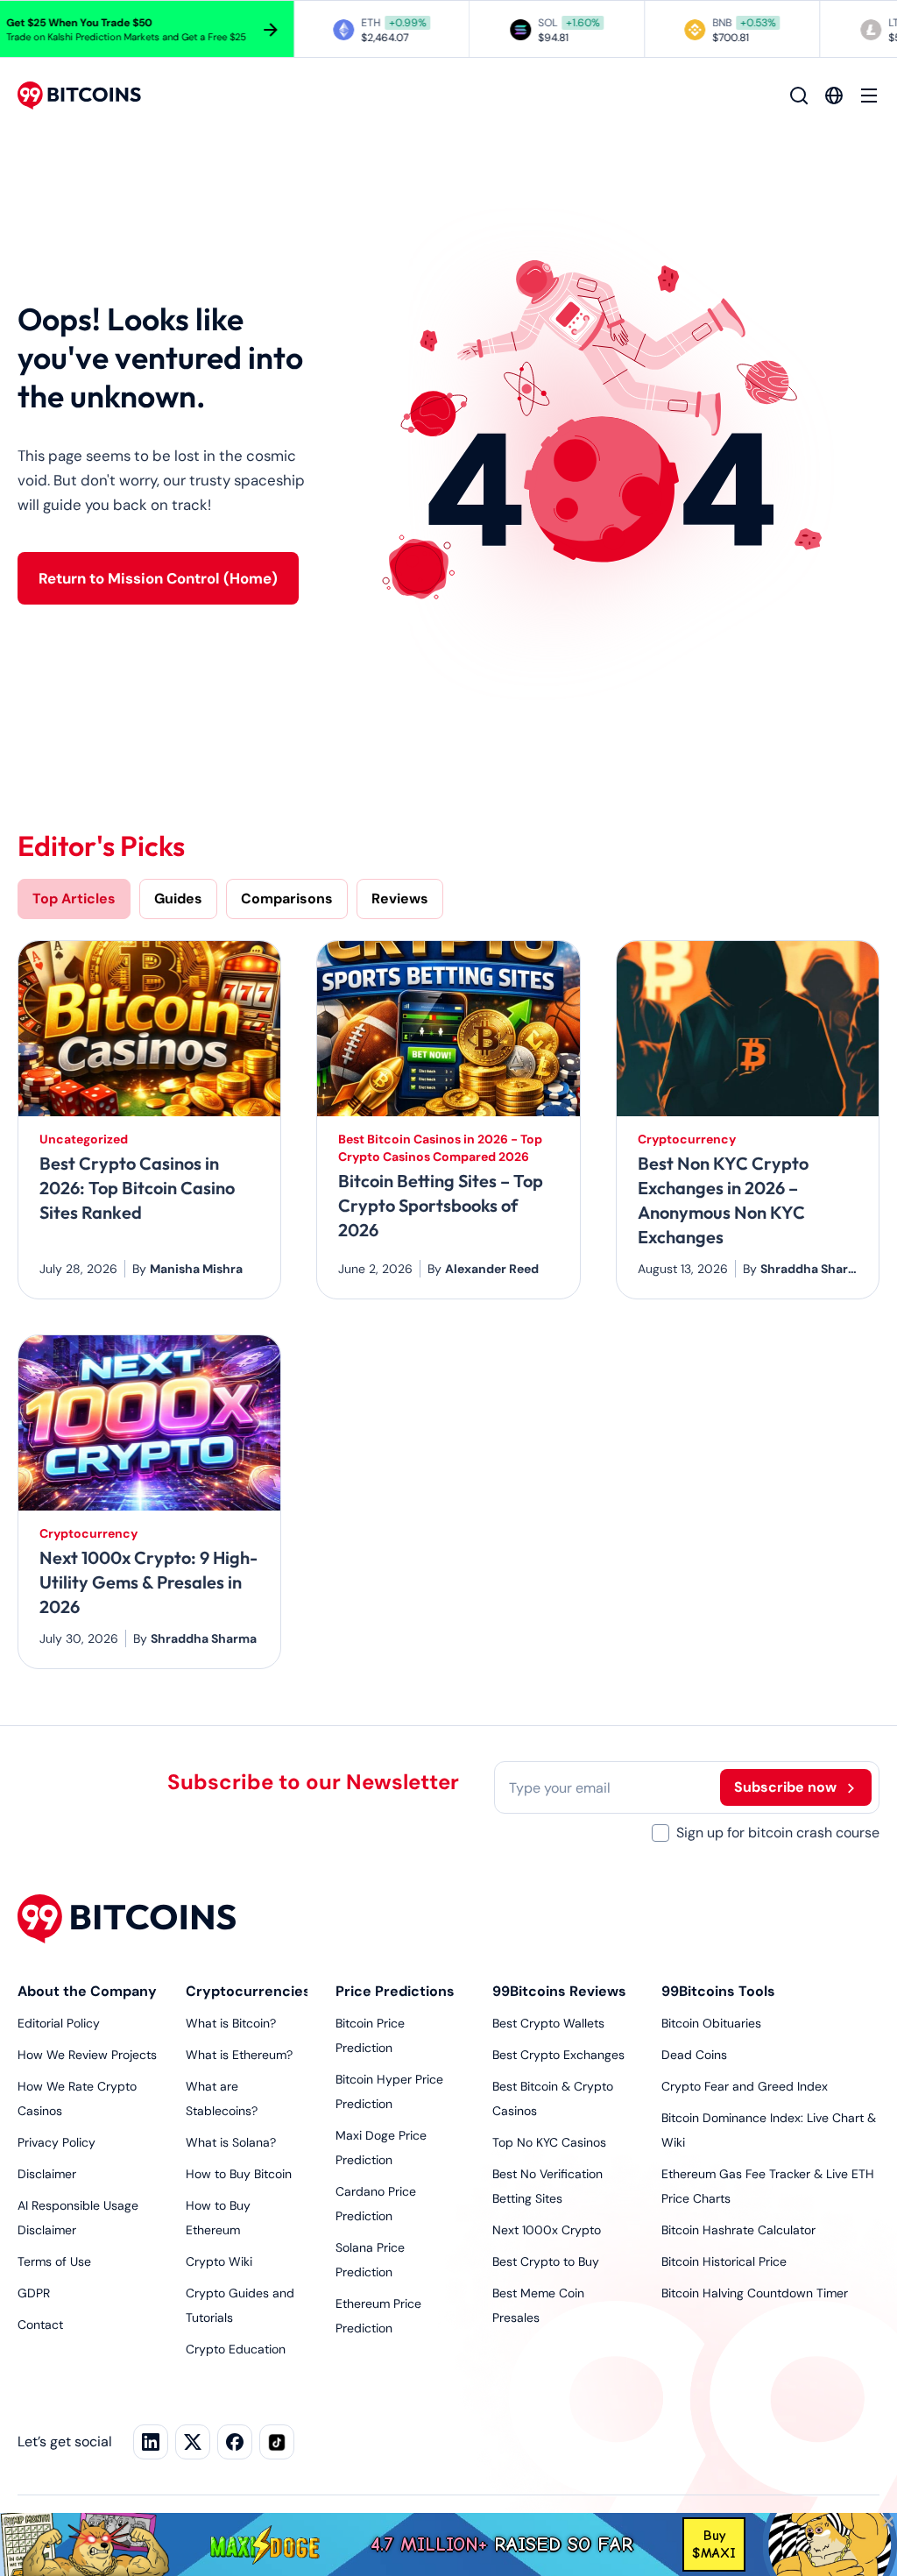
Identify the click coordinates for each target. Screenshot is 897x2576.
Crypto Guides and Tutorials (240, 2305)
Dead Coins (694, 2055)
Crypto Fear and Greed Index (745, 2086)
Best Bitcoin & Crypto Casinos (553, 2098)
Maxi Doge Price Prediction (381, 2148)
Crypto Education (236, 2349)
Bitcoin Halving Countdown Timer (755, 2293)
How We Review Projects (87, 2055)
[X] (193, 2442)
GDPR (34, 2293)
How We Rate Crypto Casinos (77, 2098)
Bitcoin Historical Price (724, 2261)
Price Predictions (395, 1991)
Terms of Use (54, 2261)
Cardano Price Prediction (376, 2204)
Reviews (400, 899)
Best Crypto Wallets (548, 2023)
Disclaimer (47, 2174)
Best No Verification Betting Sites (547, 2186)
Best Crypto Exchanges (558, 2055)
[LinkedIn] (151, 2442)
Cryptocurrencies (247, 1991)
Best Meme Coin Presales (538, 2305)
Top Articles (74, 899)
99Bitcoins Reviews (559, 1991)
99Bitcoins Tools (718, 1991)
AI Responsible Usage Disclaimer (78, 2218)
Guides (178, 899)
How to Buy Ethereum (218, 2218)
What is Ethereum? (239, 2055)
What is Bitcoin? (231, 2023)
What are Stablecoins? (222, 2098)
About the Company (87, 1991)
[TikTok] (277, 2442)
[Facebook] (235, 2442)
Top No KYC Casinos (549, 2142)
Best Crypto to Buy (546, 2261)
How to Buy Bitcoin (239, 2174)
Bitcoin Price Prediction (370, 2035)
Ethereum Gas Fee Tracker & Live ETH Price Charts (768, 2186)
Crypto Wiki (219, 2261)
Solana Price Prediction (370, 2260)
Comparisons (287, 899)
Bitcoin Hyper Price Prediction (389, 2091)
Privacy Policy (57, 2142)
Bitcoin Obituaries (711, 2023)
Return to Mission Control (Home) (158, 578)
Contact (40, 2325)
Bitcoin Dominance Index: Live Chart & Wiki (769, 2130)
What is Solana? (231, 2142)
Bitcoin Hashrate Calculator (738, 2230)
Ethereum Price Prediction (378, 2316)
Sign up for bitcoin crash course (778, 1833)
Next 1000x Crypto (547, 2230)
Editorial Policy (59, 2023)
